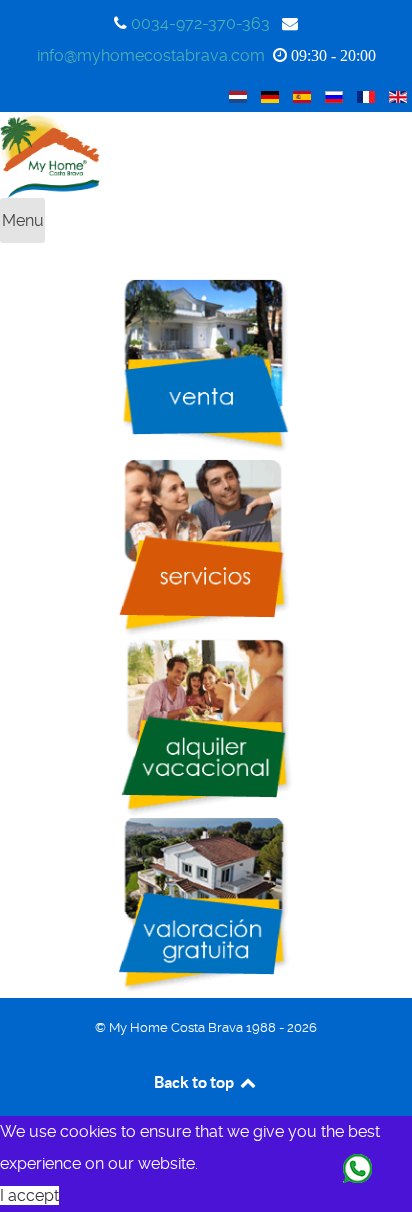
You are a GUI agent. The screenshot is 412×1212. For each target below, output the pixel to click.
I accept (29, 1195)
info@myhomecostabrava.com (151, 55)
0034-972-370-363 (200, 23)
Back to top (195, 1082)
